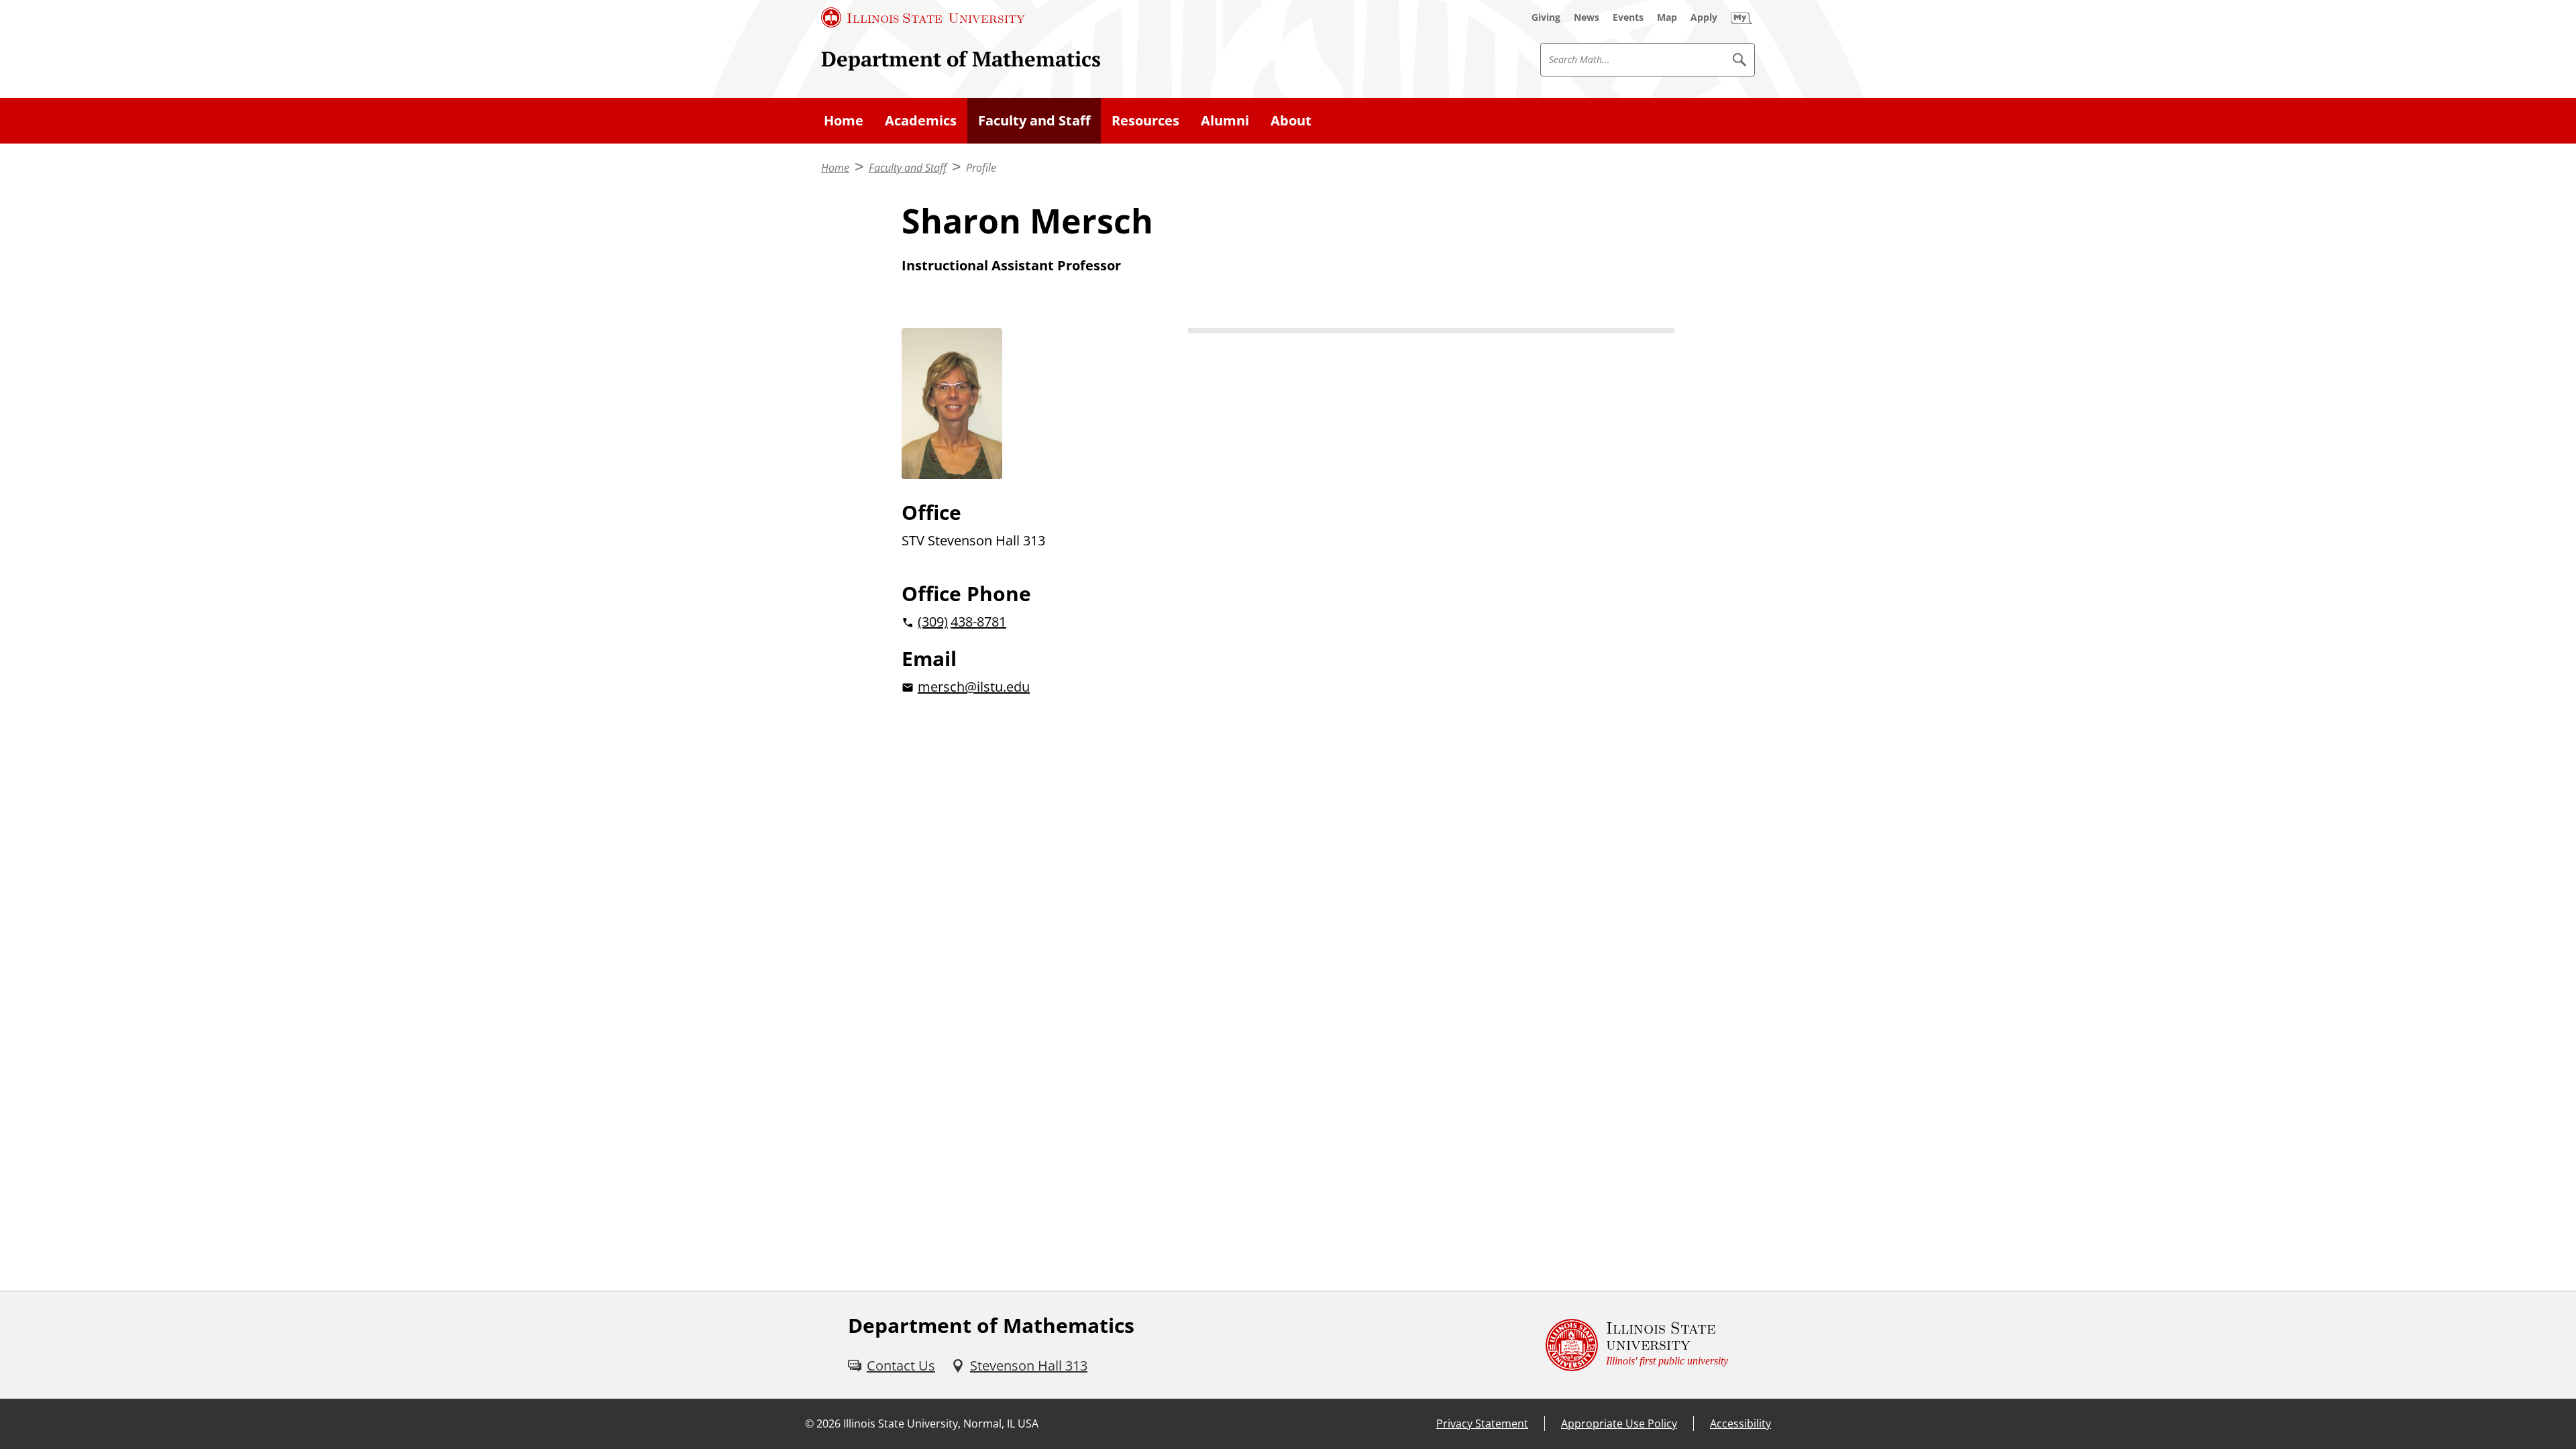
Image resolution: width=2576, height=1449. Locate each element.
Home (844, 120)
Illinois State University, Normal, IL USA (941, 1424)
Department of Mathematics (961, 59)
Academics (921, 120)
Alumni (1225, 120)
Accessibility (1740, 1424)
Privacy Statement (1482, 1424)
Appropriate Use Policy (1619, 1424)
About (1291, 120)
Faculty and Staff (1034, 120)
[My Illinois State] (1741, 17)
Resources (1145, 120)
